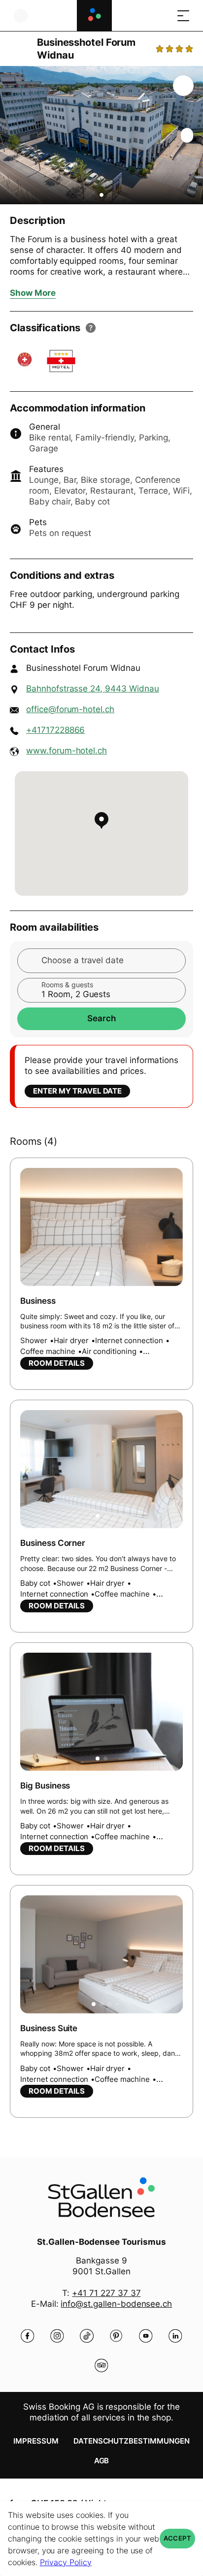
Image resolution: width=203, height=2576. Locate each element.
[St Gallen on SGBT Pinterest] (116, 2336)
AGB (102, 2461)
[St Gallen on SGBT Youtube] (146, 2336)
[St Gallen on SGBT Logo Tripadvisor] (101, 2365)
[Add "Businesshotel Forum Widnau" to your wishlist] (183, 86)
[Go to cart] (164, 16)
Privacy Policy (66, 2562)
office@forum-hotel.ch (70, 709)
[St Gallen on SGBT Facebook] (28, 2336)
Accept (177, 2538)
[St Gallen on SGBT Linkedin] (175, 2336)
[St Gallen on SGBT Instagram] (57, 2336)
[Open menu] (183, 16)
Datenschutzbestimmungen (132, 2441)
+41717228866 (55, 730)
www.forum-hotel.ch (67, 751)
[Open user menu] (21, 16)
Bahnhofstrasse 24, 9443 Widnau (93, 689)
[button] (101, 195)
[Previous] (18, 49)
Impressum (36, 2441)
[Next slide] (193, 135)
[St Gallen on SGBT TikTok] (87, 2336)
